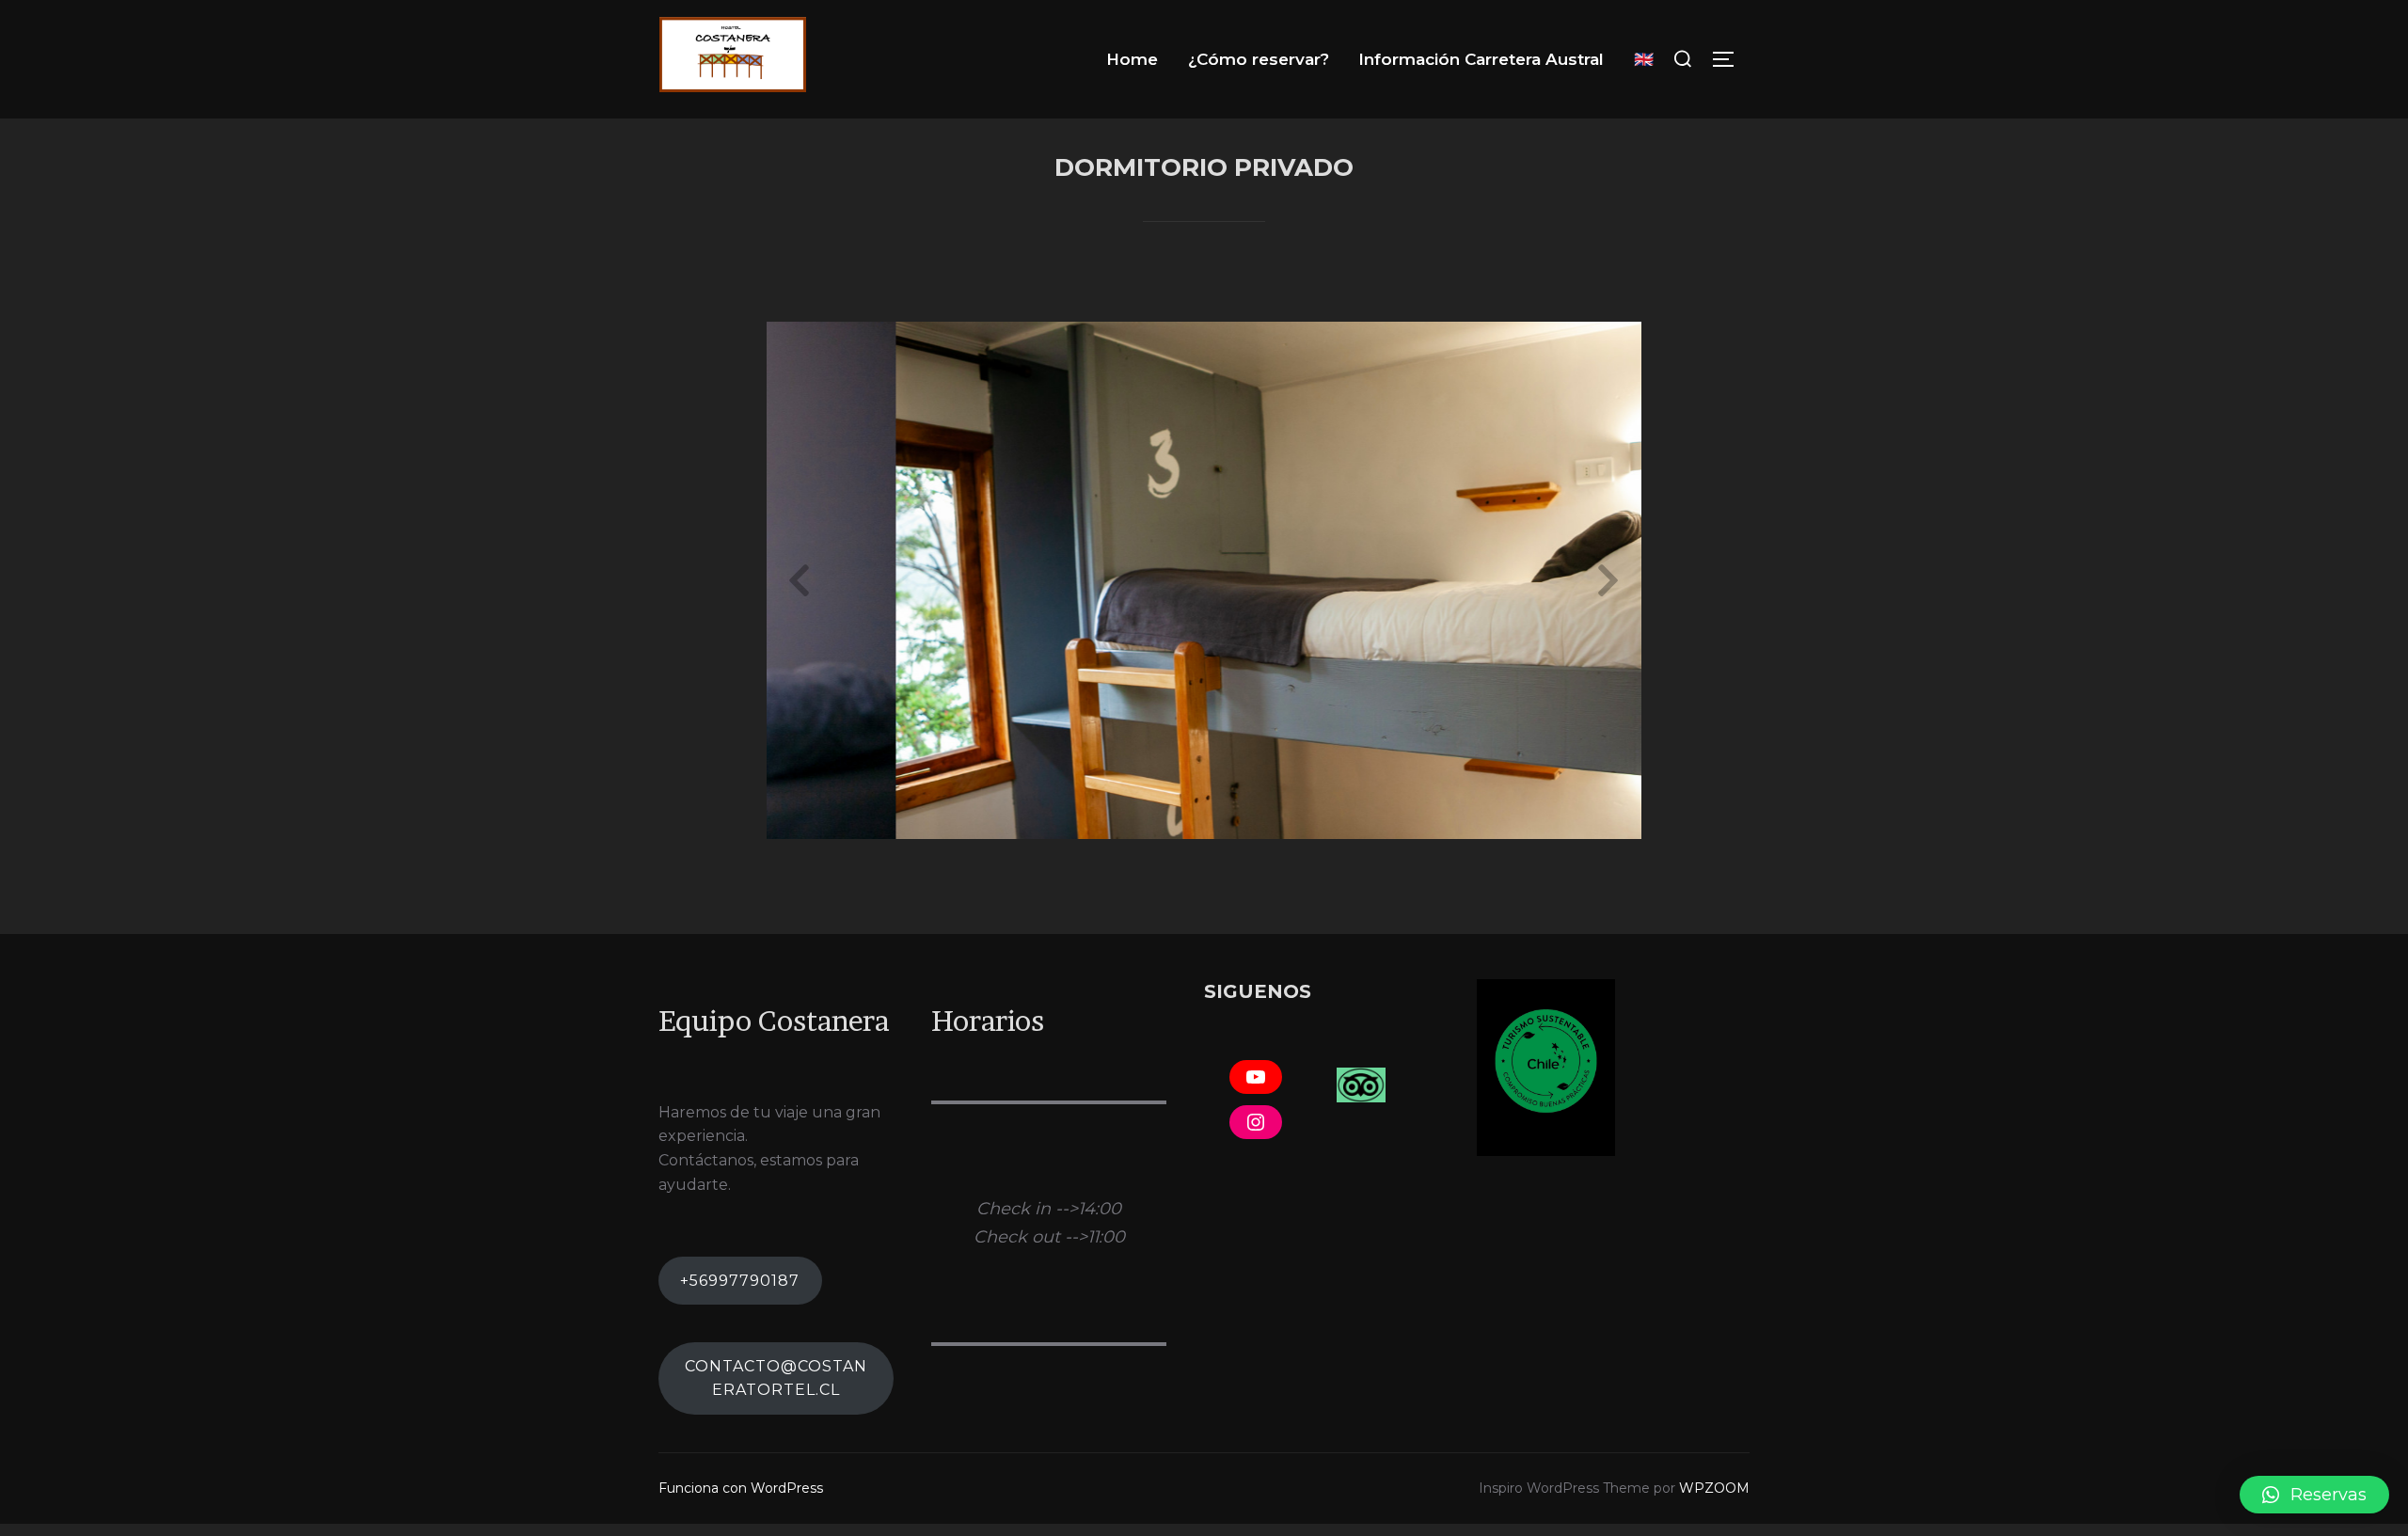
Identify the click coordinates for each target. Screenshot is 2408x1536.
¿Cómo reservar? (1259, 59)
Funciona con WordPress (741, 1488)
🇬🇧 (1644, 59)
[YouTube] (1256, 1077)
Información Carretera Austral (1481, 59)
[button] (2314, 1495)
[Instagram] (1256, 1122)
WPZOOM (1714, 1488)
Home (1132, 59)
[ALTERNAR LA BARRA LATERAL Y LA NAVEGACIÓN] (1730, 59)
